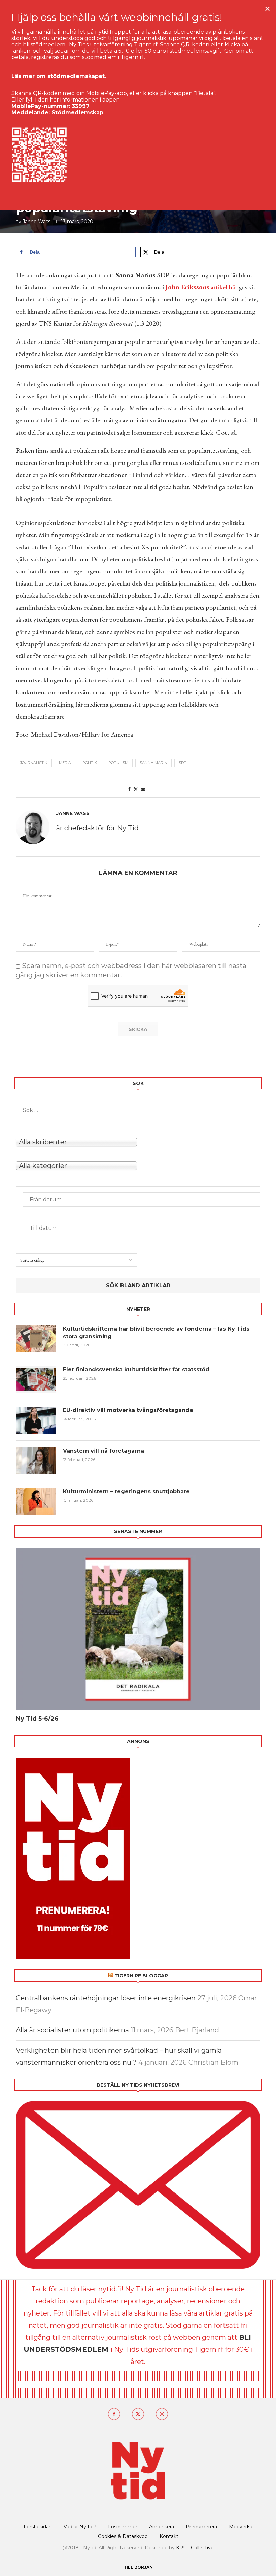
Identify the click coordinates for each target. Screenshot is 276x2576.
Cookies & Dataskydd (123, 2536)
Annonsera (162, 2527)
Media (65, 763)
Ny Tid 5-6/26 (37, 1719)
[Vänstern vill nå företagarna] (36, 1461)
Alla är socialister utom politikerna (72, 2030)
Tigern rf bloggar (141, 1976)
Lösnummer (123, 2527)
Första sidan (38, 2527)
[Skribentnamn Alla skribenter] (138, 1141)
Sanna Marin (153, 763)
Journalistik (34, 763)
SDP (183, 763)
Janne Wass (37, 222)
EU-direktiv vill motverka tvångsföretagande (129, 1410)
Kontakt (169, 2536)
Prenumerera (201, 2527)
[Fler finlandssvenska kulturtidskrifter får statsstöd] (36, 1379)
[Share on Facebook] (129, 789)
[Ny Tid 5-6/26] (138, 1629)
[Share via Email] (143, 789)
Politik (90, 763)
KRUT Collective (195, 2548)
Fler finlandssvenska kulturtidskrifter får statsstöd (136, 1370)
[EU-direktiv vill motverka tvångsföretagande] (36, 1420)
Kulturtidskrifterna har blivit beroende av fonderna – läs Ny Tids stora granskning (156, 1333)
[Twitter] (138, 2414)
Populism (118, 763)
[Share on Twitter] (136, 789)
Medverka (241, 2527)
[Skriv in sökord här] (138, 1110)
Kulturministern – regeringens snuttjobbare (126, 1492)
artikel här (201, 287)
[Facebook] (114, 2414)
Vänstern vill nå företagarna (103, 1451)
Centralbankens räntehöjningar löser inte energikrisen (106, 1998)
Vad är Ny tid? (80, 2527)
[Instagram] (162, 2414)
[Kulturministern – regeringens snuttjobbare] (36, 1501)
